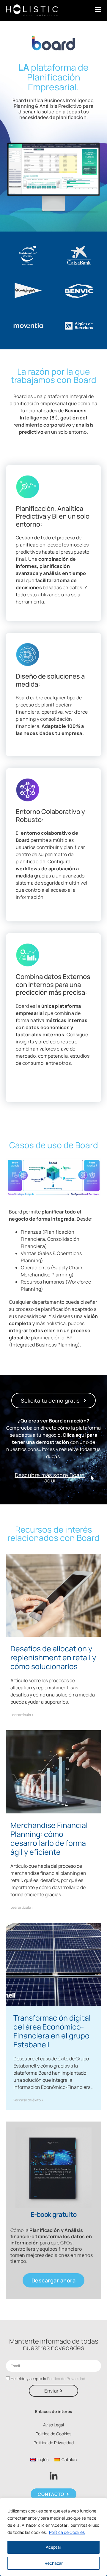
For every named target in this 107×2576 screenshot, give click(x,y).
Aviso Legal (53, 2425)
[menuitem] (39, 2460)
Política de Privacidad (54, 2443)
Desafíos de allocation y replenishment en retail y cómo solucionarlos (53, 1657)
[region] (53, 2537)
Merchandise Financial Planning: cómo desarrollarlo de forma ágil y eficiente (49, 1838)
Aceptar (53, 2547)
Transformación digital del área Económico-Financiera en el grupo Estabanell (52, 2031)
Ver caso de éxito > (28, 2100)
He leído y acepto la (48, 2379)
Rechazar (54, 2563)
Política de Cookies (67, 2532)
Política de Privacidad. (67, 2379)
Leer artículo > (22, 1715)
